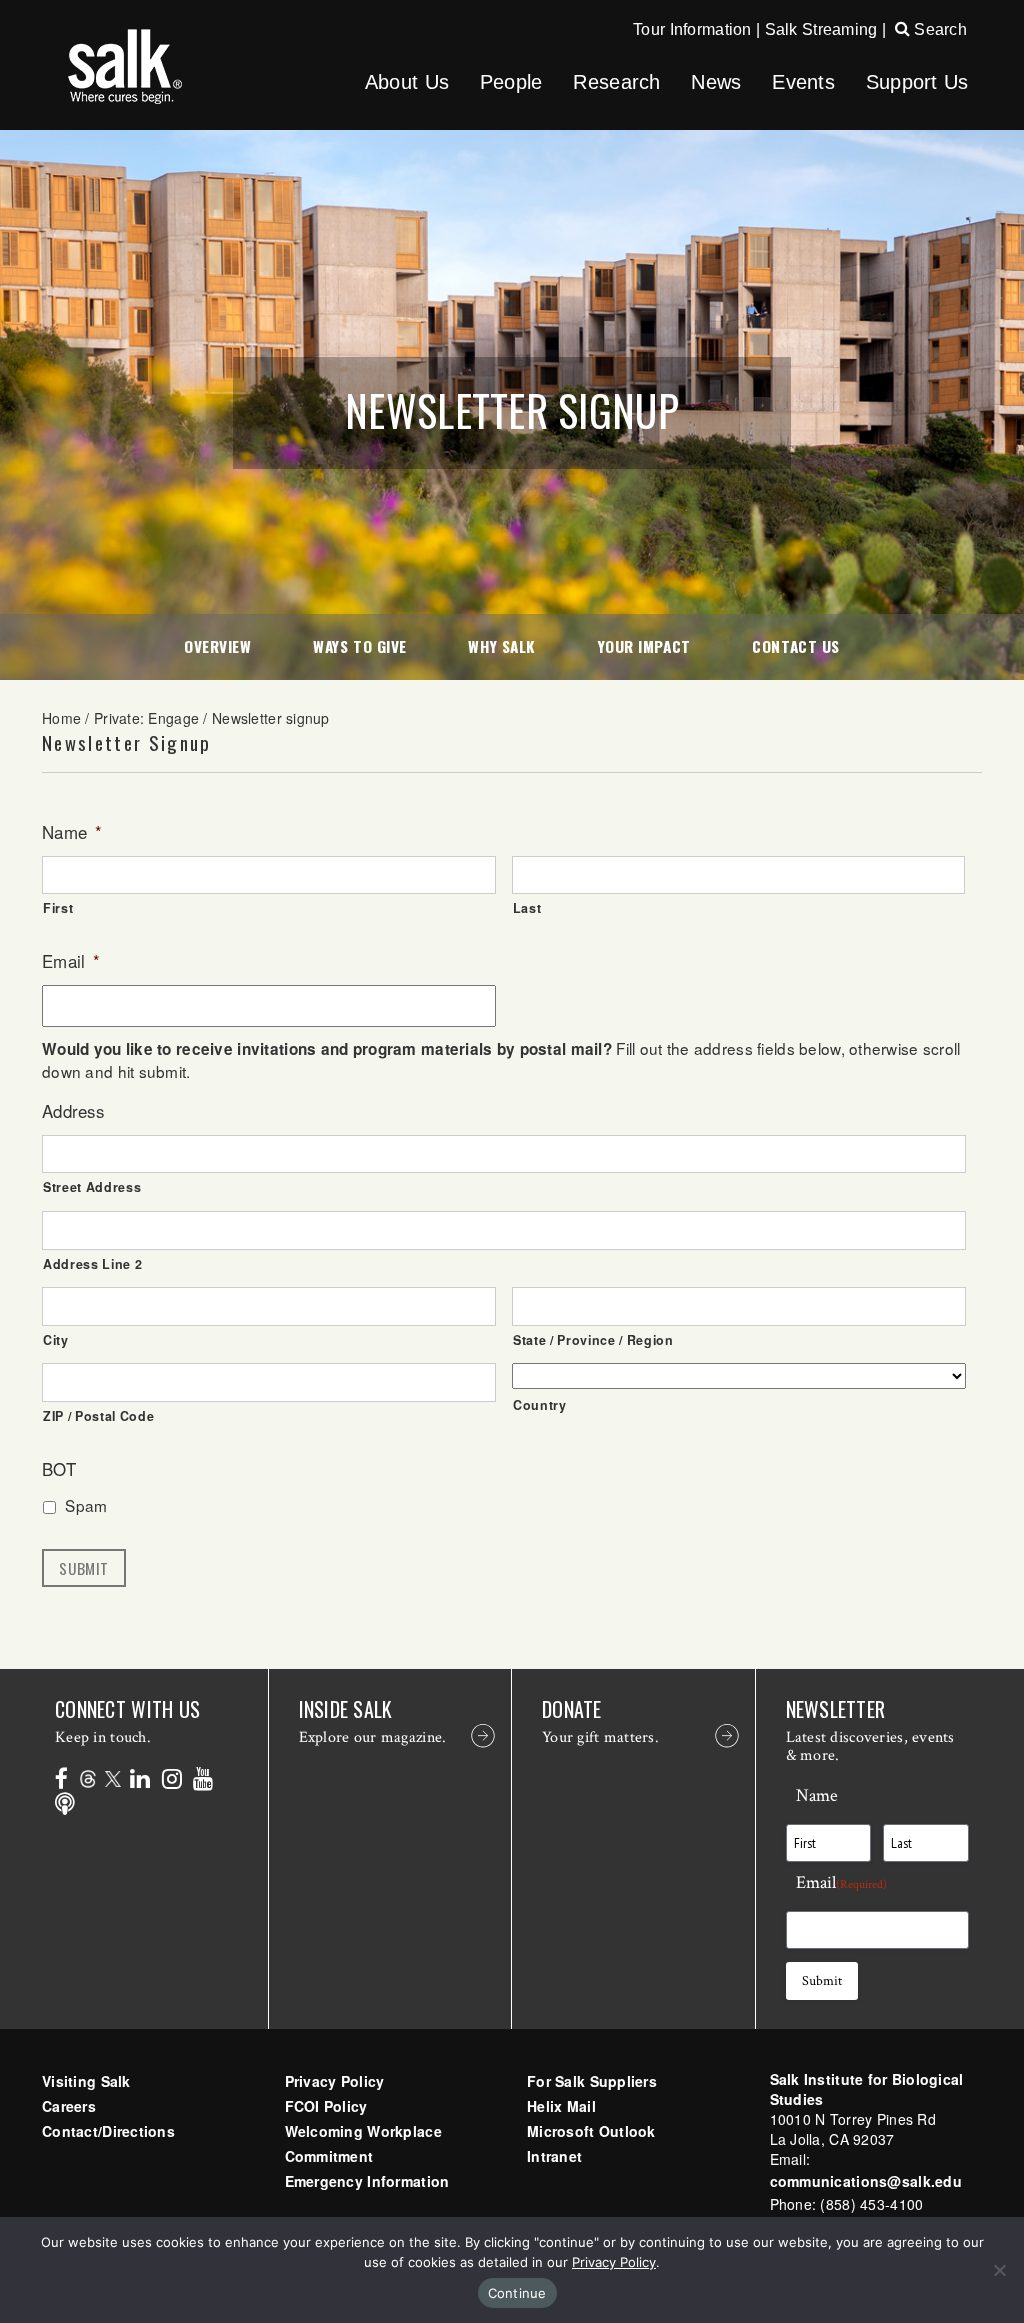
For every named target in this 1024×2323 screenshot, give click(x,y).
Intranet (554, 2156)
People (511, 82)
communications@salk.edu (866, 2181)
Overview (217, 646)
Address (73, 1111)
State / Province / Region (593, 1340)
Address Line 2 (92, 1264)
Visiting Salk (86, 2081)
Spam (86, 1505)
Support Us (917, 82)
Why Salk (501, 646)
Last (527, 908)
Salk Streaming (821, 29)
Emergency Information (367, 2181)
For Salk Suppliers (592, 2081)
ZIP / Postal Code (98, 1416)
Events (803, 82)
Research (616, 82)
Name (72, 832)
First (58, 908)
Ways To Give (360, 646)
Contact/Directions (108, 2131)
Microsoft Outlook (591, 2131)
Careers (69, 2106)
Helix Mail (561, 2106)
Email (71, 961)
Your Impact (644, 646)
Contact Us (796, 646)
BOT (59, 1469)
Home (61, 718)
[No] (999, 2270)
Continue (517, 2293)
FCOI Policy (326, 2106)
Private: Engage (146, 718)
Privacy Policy (335, 2081)
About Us (407, 82)
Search (938, 29)
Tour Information (692, 29)
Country (540, 1405)
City (56, 1340)
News (716, 82)
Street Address (92, 1187)
